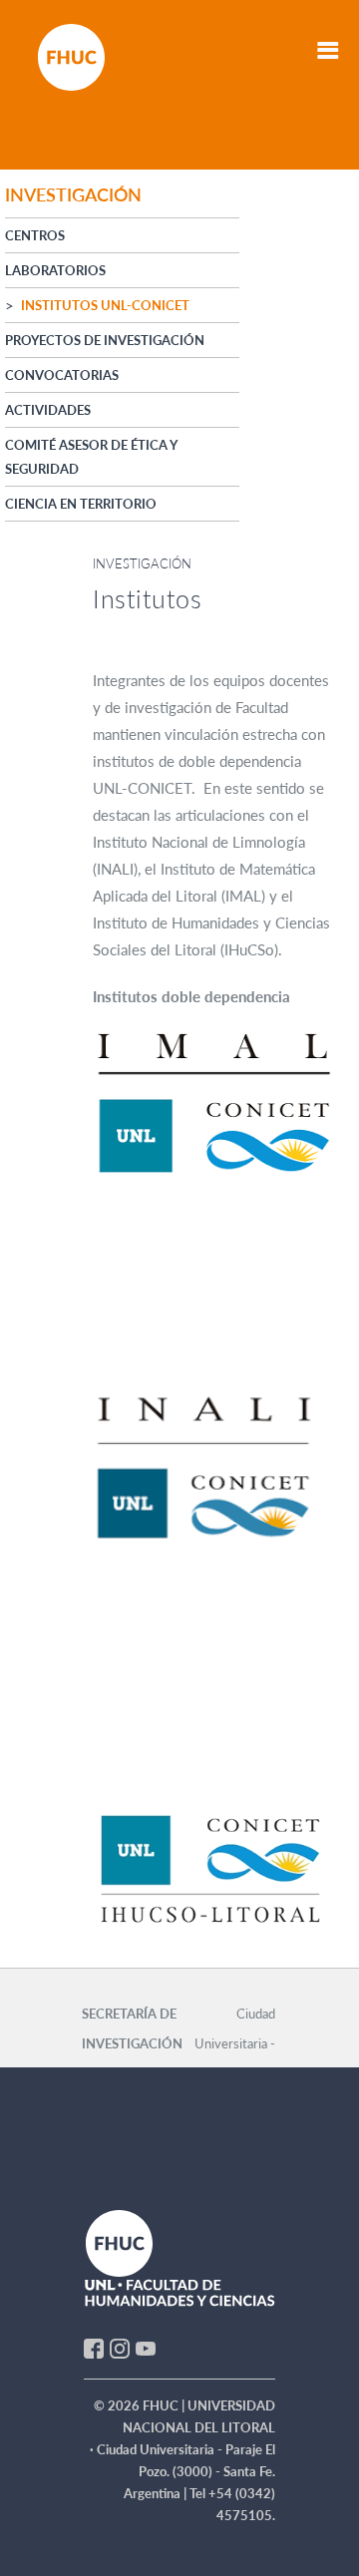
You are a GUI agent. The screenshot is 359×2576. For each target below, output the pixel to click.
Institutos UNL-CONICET (105, 305)
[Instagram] (120, 2347)
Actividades (48, 410)
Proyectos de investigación (105, 340)
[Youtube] (146, 2347)
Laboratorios (55, 270)
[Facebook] (94, 2347)
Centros (35, 235)
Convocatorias (62, 375)
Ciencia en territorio (81, 504)
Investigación (142, 563)
